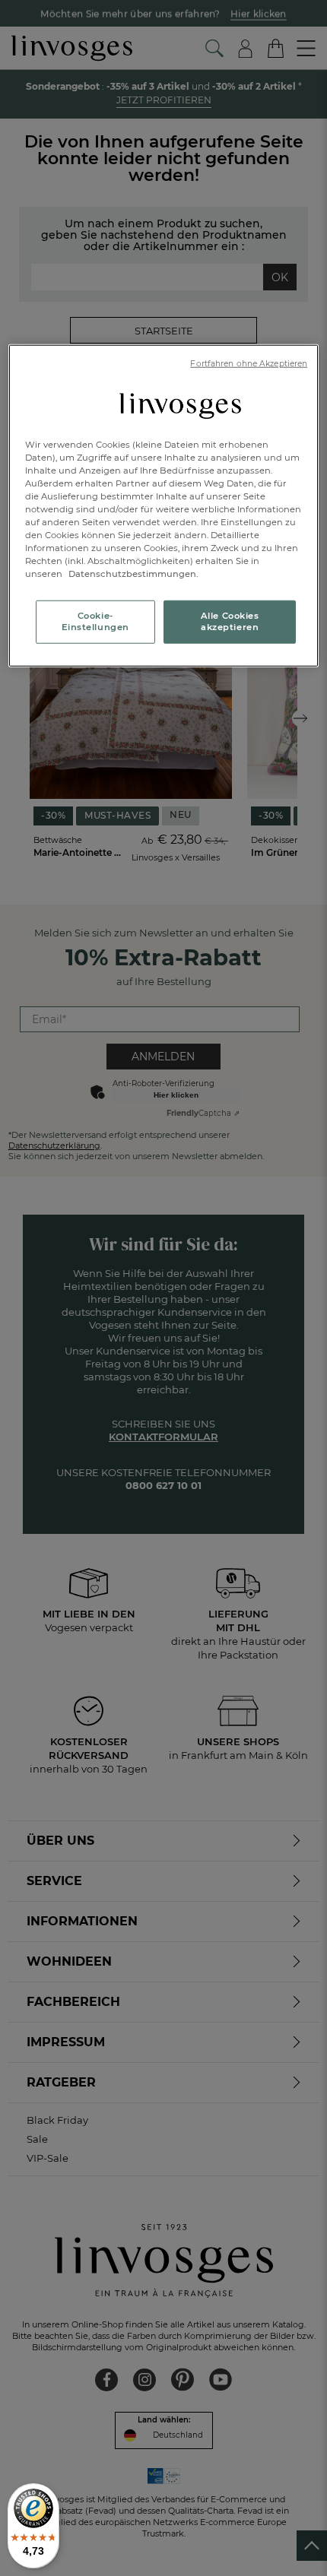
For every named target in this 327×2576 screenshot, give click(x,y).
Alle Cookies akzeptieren (230, 621)
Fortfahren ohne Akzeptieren (249, 364)
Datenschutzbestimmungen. (132, 574)
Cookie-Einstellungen (95, 621)
